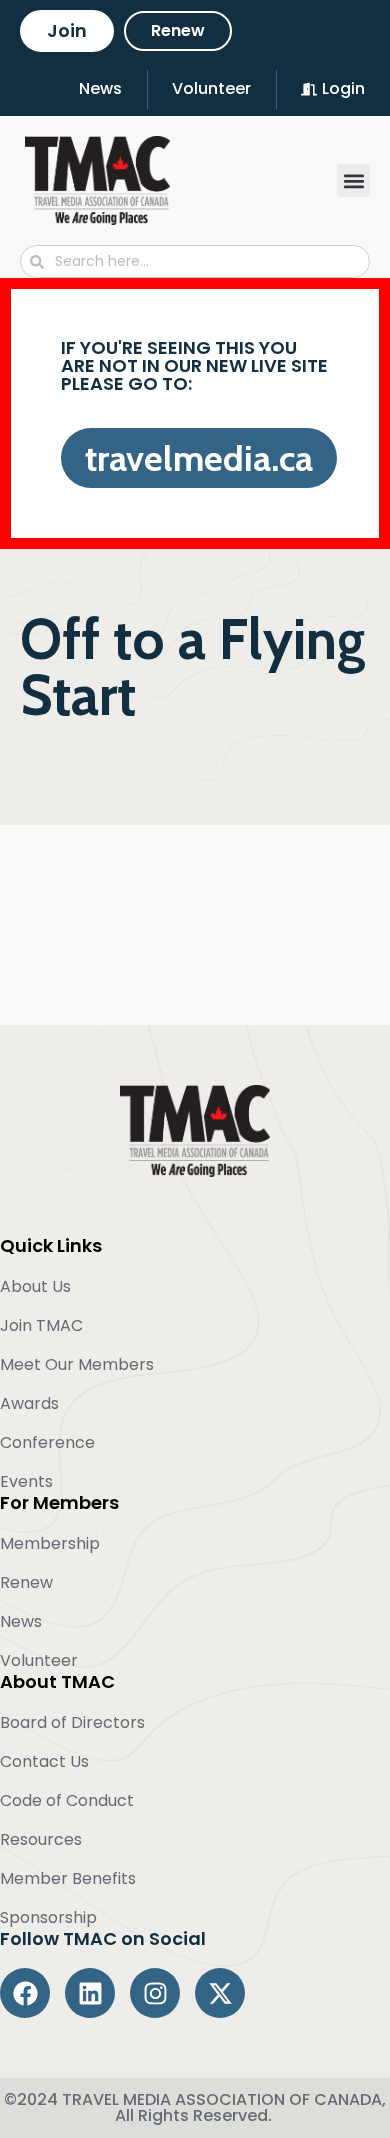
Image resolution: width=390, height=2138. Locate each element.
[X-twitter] (220, 1993)
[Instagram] (155, 1993)
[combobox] (195, 261)
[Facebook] (25, 1993)
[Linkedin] (90, 1993)
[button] (353, 180)
